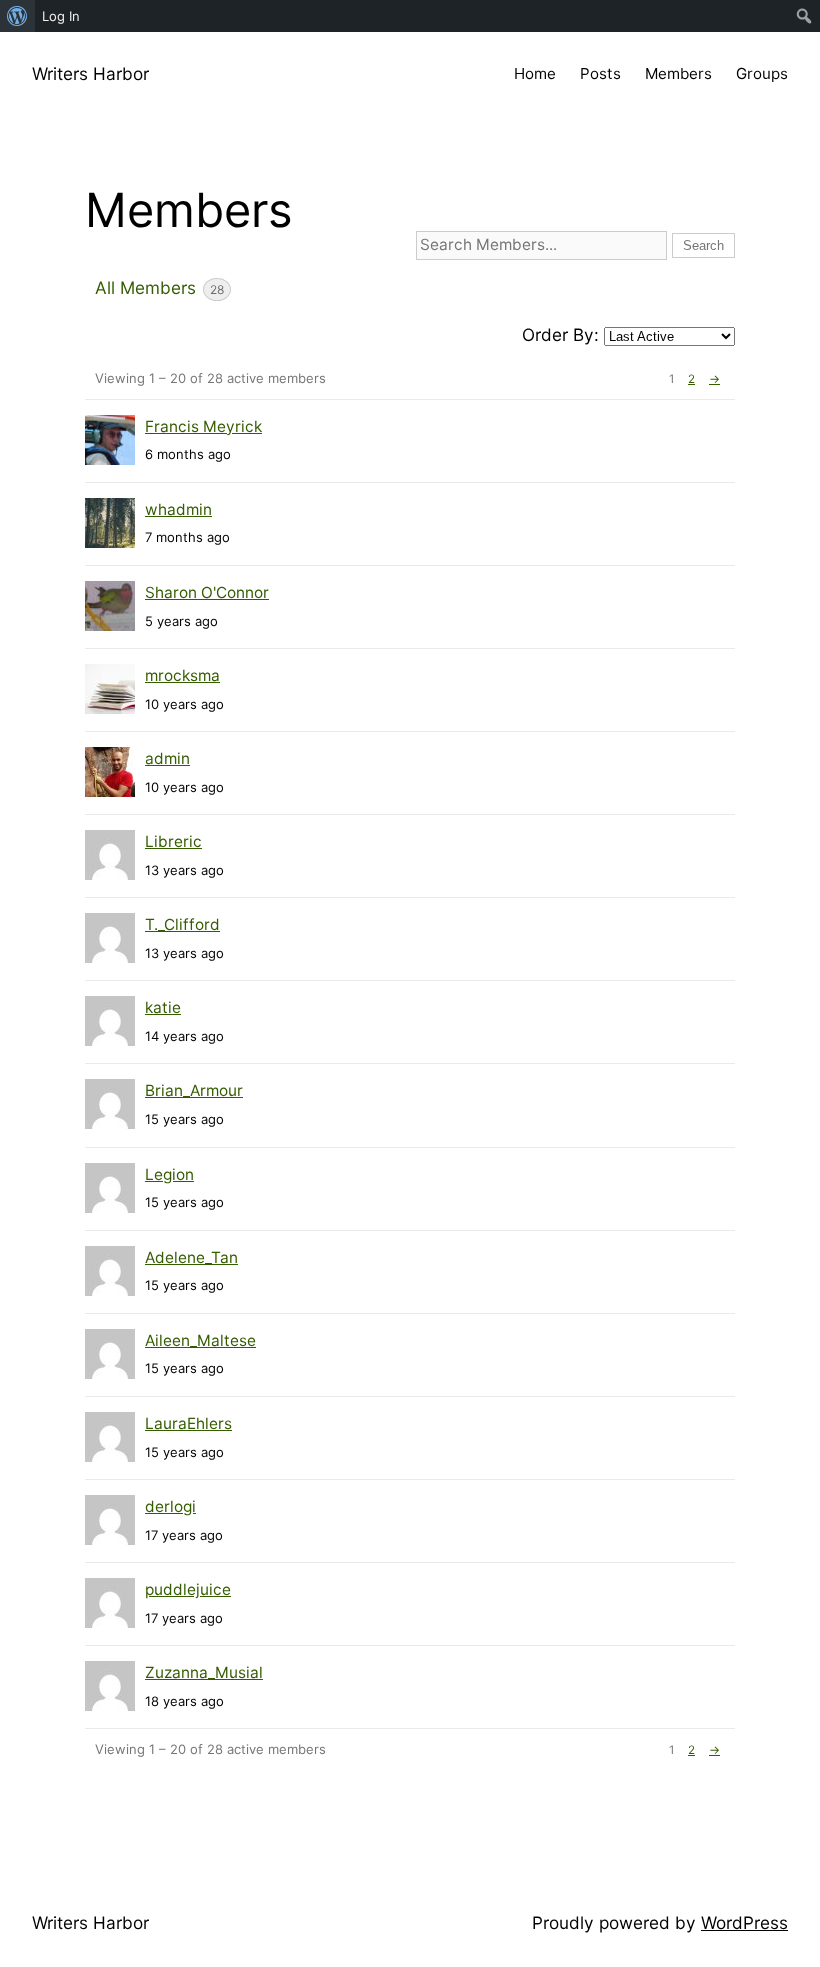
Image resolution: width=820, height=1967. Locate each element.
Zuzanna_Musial (204, 1672)
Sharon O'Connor (207, 592)
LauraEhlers (188, 1423)
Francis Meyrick (203, 426)
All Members (159, 287)
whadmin (178, 509)
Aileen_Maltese (200, 1340)
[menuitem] (17, 16)
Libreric (173, 841)
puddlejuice (188, 1589)
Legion (169, 1174)
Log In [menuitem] (61, 16)
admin (167, 758)
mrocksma (182, 675)
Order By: (560, 334)
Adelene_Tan (191, 1257)
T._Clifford (182, 924)
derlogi (170, 1506)
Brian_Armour (194, 1090)
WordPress (744, 1922)
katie (163, 1007)
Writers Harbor (90, 73)
